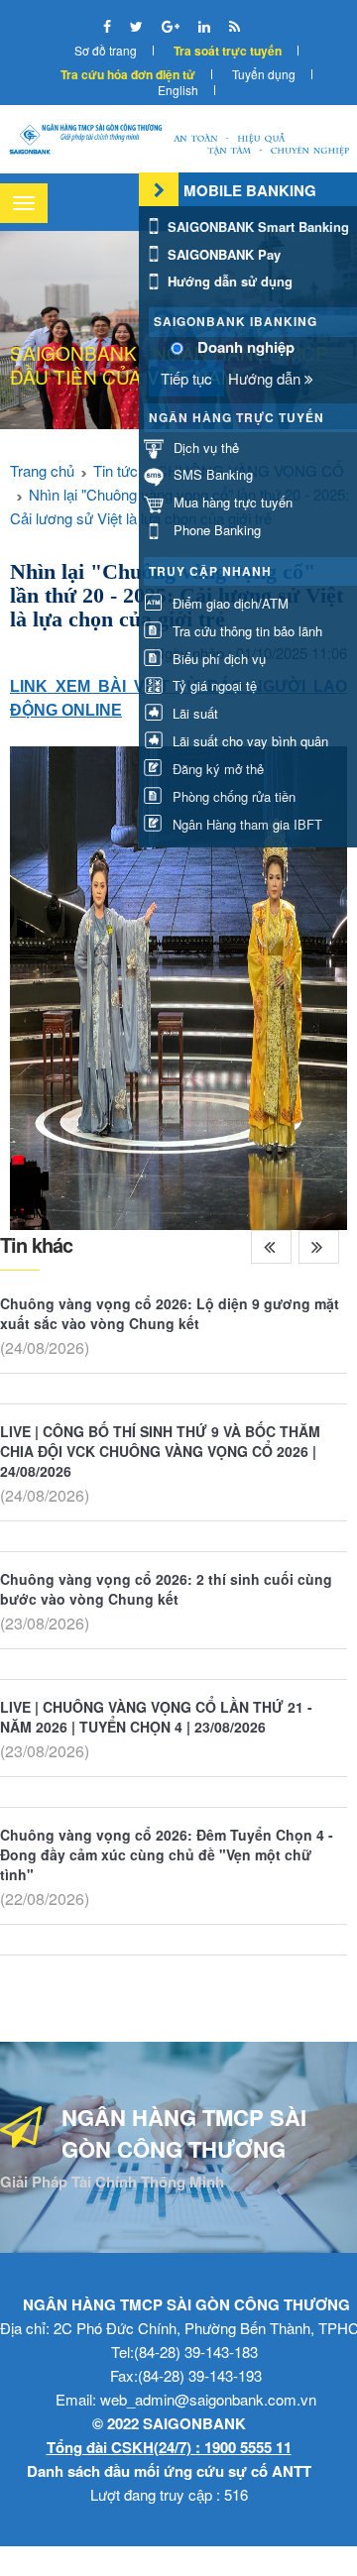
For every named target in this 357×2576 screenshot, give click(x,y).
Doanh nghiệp (246, 347)
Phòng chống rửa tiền (232, 796)
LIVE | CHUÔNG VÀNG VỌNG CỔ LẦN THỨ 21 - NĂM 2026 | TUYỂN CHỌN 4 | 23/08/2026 (156, 1717)
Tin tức (116, 470)
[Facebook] (109, 26)
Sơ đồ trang (106, 50)
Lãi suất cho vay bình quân (248, 741)
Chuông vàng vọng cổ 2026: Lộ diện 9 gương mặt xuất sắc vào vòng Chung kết (170, 1313)
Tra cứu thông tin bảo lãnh (245, 631)
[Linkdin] (206, 26)
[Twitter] (138, 26)
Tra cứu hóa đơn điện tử (128, 74)
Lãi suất (193, 713)
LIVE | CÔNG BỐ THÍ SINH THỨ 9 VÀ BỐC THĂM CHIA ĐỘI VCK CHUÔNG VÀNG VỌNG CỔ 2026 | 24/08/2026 (160, 1451)
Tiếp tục (186, 378)
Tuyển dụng (264, 74)
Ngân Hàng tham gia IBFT (245, 824)
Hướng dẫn (266, 378)
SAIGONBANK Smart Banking (256, 226)
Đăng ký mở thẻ (216, 769)
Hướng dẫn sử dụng (228, 281)
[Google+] (173, 26)
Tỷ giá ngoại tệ (213, 685)
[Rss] (235, 26)
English (178, 90)
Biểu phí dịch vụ (217, 659)
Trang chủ (42, 470)
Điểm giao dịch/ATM (229, 603)
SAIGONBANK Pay (222, 254)
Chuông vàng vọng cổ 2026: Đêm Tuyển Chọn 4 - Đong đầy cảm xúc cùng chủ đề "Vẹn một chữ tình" (167, 1854)
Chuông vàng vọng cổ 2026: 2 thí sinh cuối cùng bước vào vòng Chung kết (166, 1589)
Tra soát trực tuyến (228, 51)
